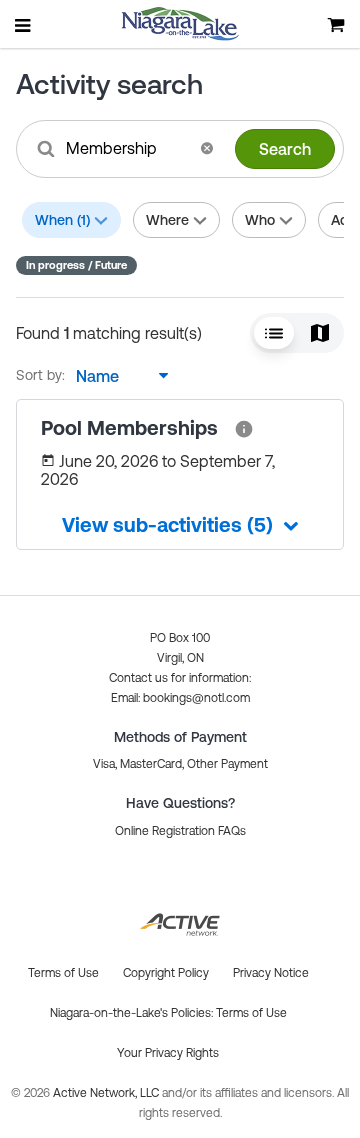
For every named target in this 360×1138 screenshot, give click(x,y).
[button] (207, 148)
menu (24, 25)
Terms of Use (251, 1013)
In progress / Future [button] (76, 265)
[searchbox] (126, 148)
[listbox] (117, 376)
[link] (244, 428)
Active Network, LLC (107, 1093)
